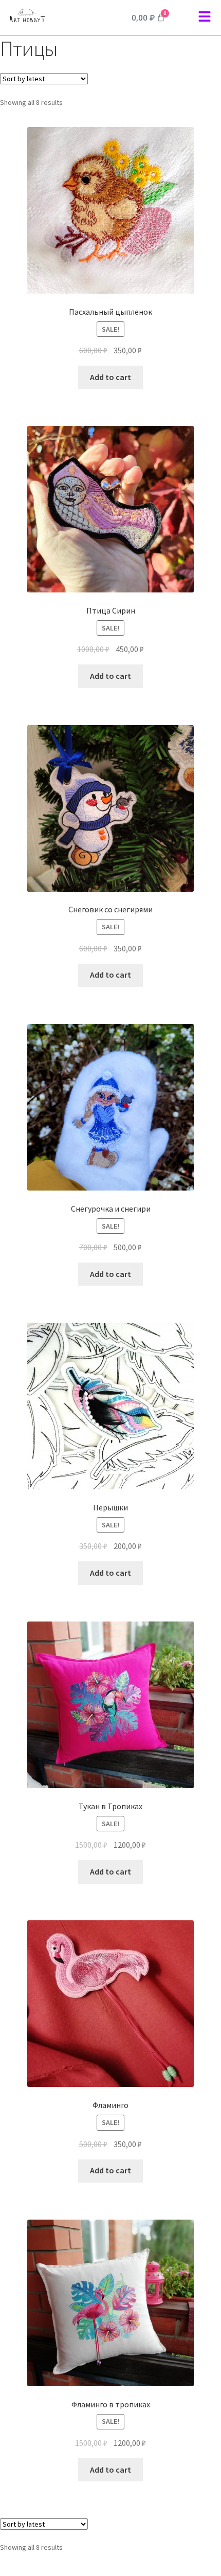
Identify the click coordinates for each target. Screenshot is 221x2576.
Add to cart (110, 377)
